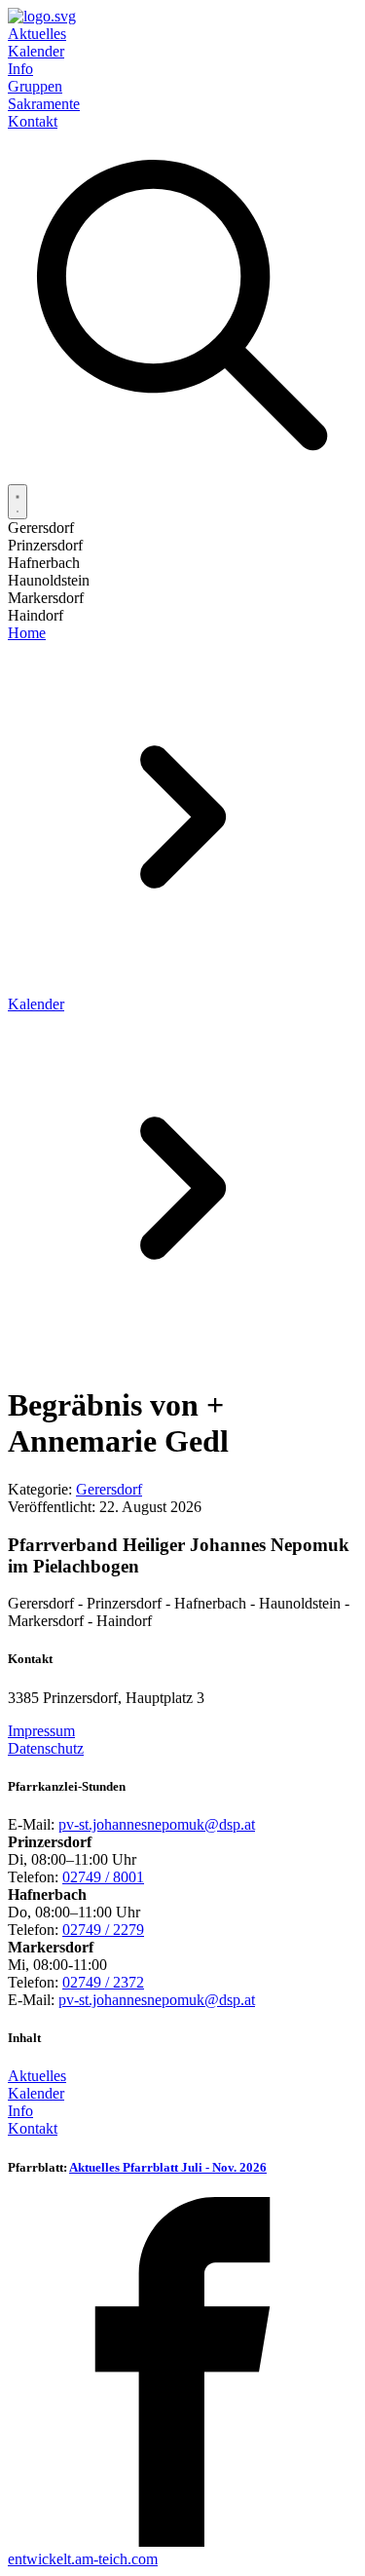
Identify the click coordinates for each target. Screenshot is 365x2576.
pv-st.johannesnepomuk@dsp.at (157, 1824)
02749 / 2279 (103, 1930)
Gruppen (35, 86)
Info (20, 69)
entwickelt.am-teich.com (83, 2559)
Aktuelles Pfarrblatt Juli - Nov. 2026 (168, 2167)
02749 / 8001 (103, 1877)
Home (27, 633)
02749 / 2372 (103, 1982)
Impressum (41, 1731)
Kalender (36, 51)
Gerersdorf (109, 1489)
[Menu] (18, 502)
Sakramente (44, 104)
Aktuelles (37, 34)
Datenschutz (46, 1748)
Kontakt (33, 121)
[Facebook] (182, 2541)
